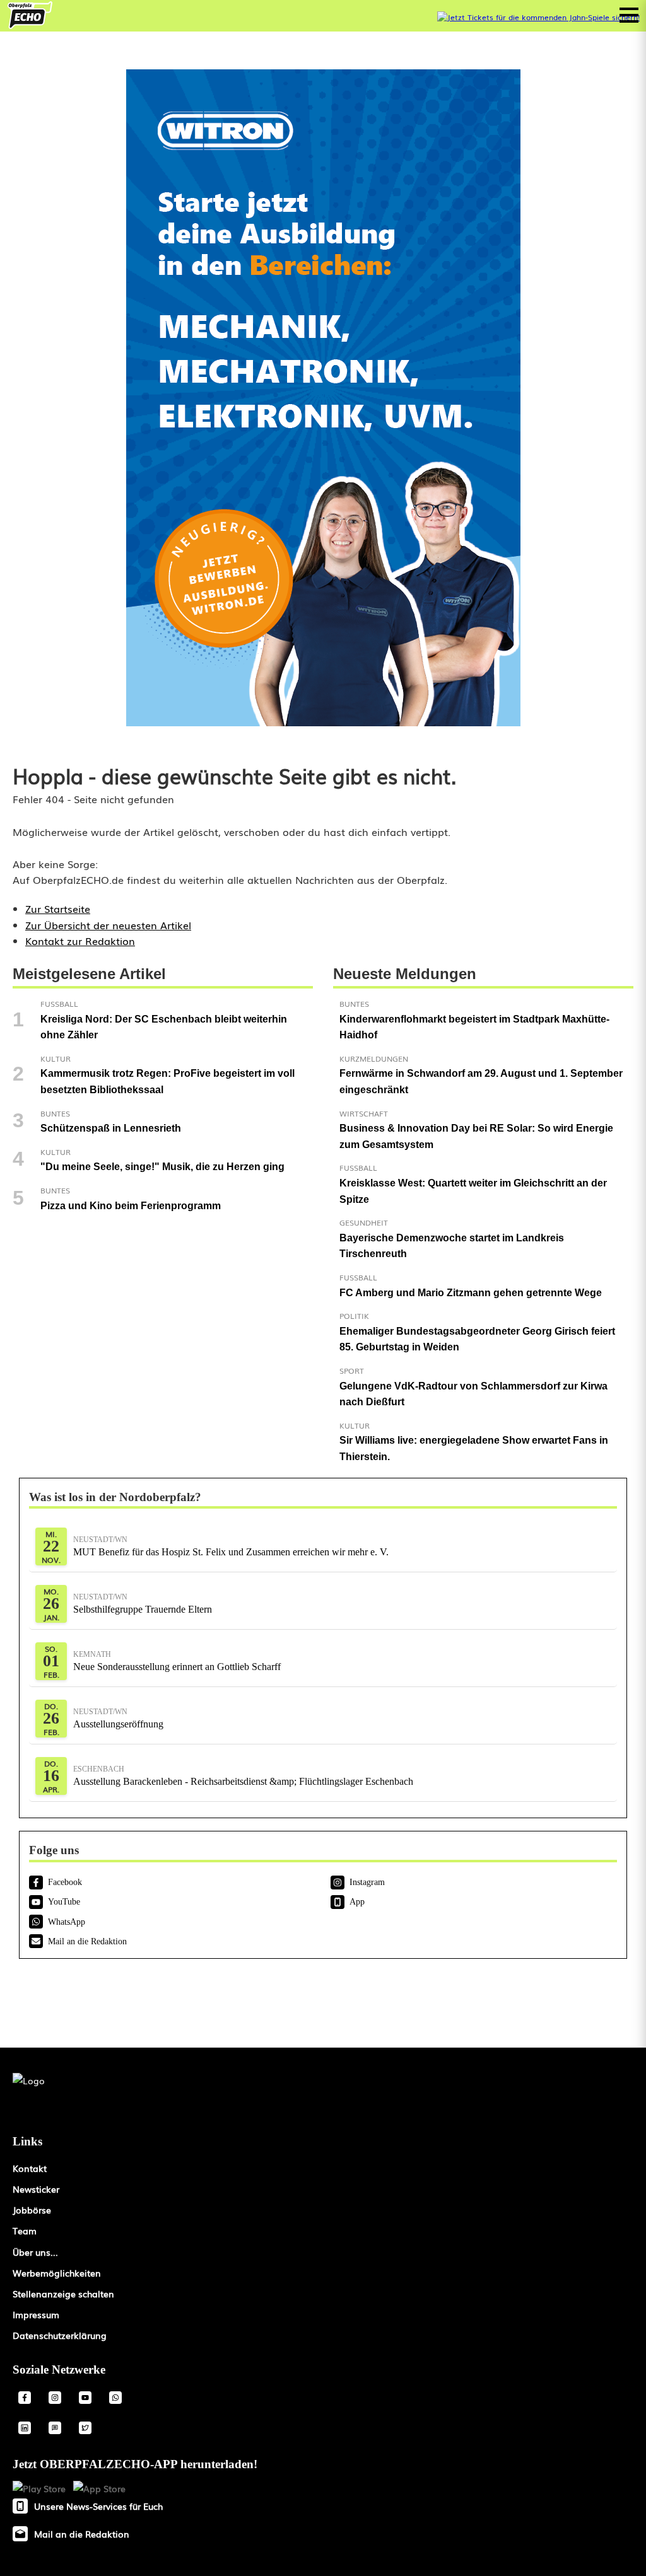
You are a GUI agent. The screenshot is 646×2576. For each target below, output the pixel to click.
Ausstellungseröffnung (118, 1718)
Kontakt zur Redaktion (80, 941)
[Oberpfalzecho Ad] (538, 17)
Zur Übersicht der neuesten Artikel (108, 925)
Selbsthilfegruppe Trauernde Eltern (143, 1604)
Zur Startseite (58, 908)
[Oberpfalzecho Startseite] (30, 25)
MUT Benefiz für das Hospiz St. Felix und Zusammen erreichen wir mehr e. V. (231, 1546)
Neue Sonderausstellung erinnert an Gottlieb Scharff (177, 1661)
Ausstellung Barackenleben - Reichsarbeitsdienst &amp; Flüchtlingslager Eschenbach (243, 1776)
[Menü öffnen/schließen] (629, 15)
